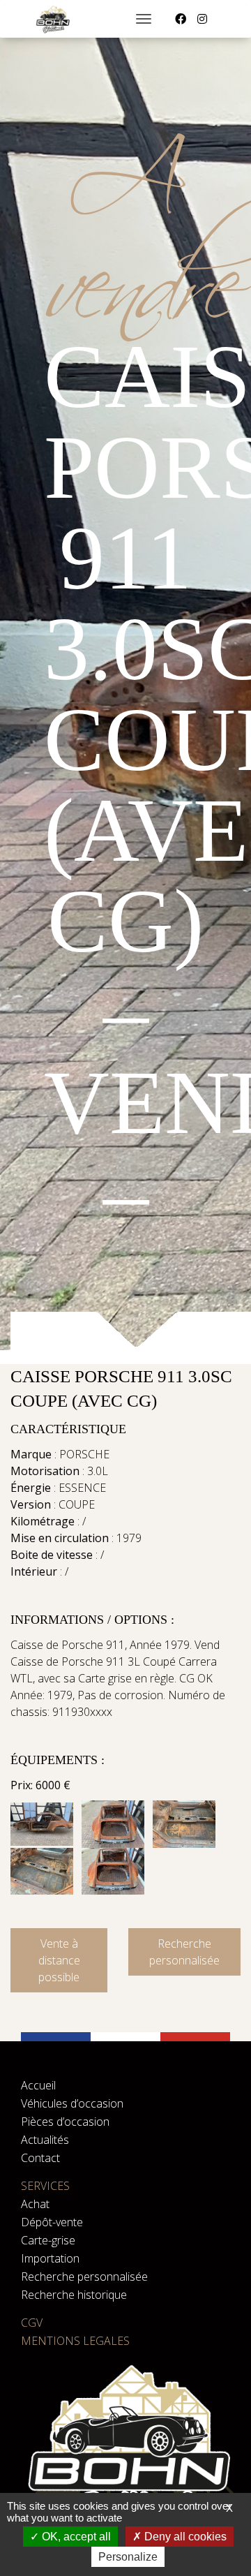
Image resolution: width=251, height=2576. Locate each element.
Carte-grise (48, 2240)
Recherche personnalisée (84, 2277)
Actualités (45, 2140)
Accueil (38, 2085)
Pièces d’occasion (65, 2122)
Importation (50, 2258)
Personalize (128, 2557)
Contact (40, 2158)
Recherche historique (74, 2295)
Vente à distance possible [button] (59, 1960)
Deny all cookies (184, 2537)
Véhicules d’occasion (72, 2103)
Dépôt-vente (52, 2222)
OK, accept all (75, 2537)
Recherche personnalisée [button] (184, 1952)
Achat (35, 2204)
